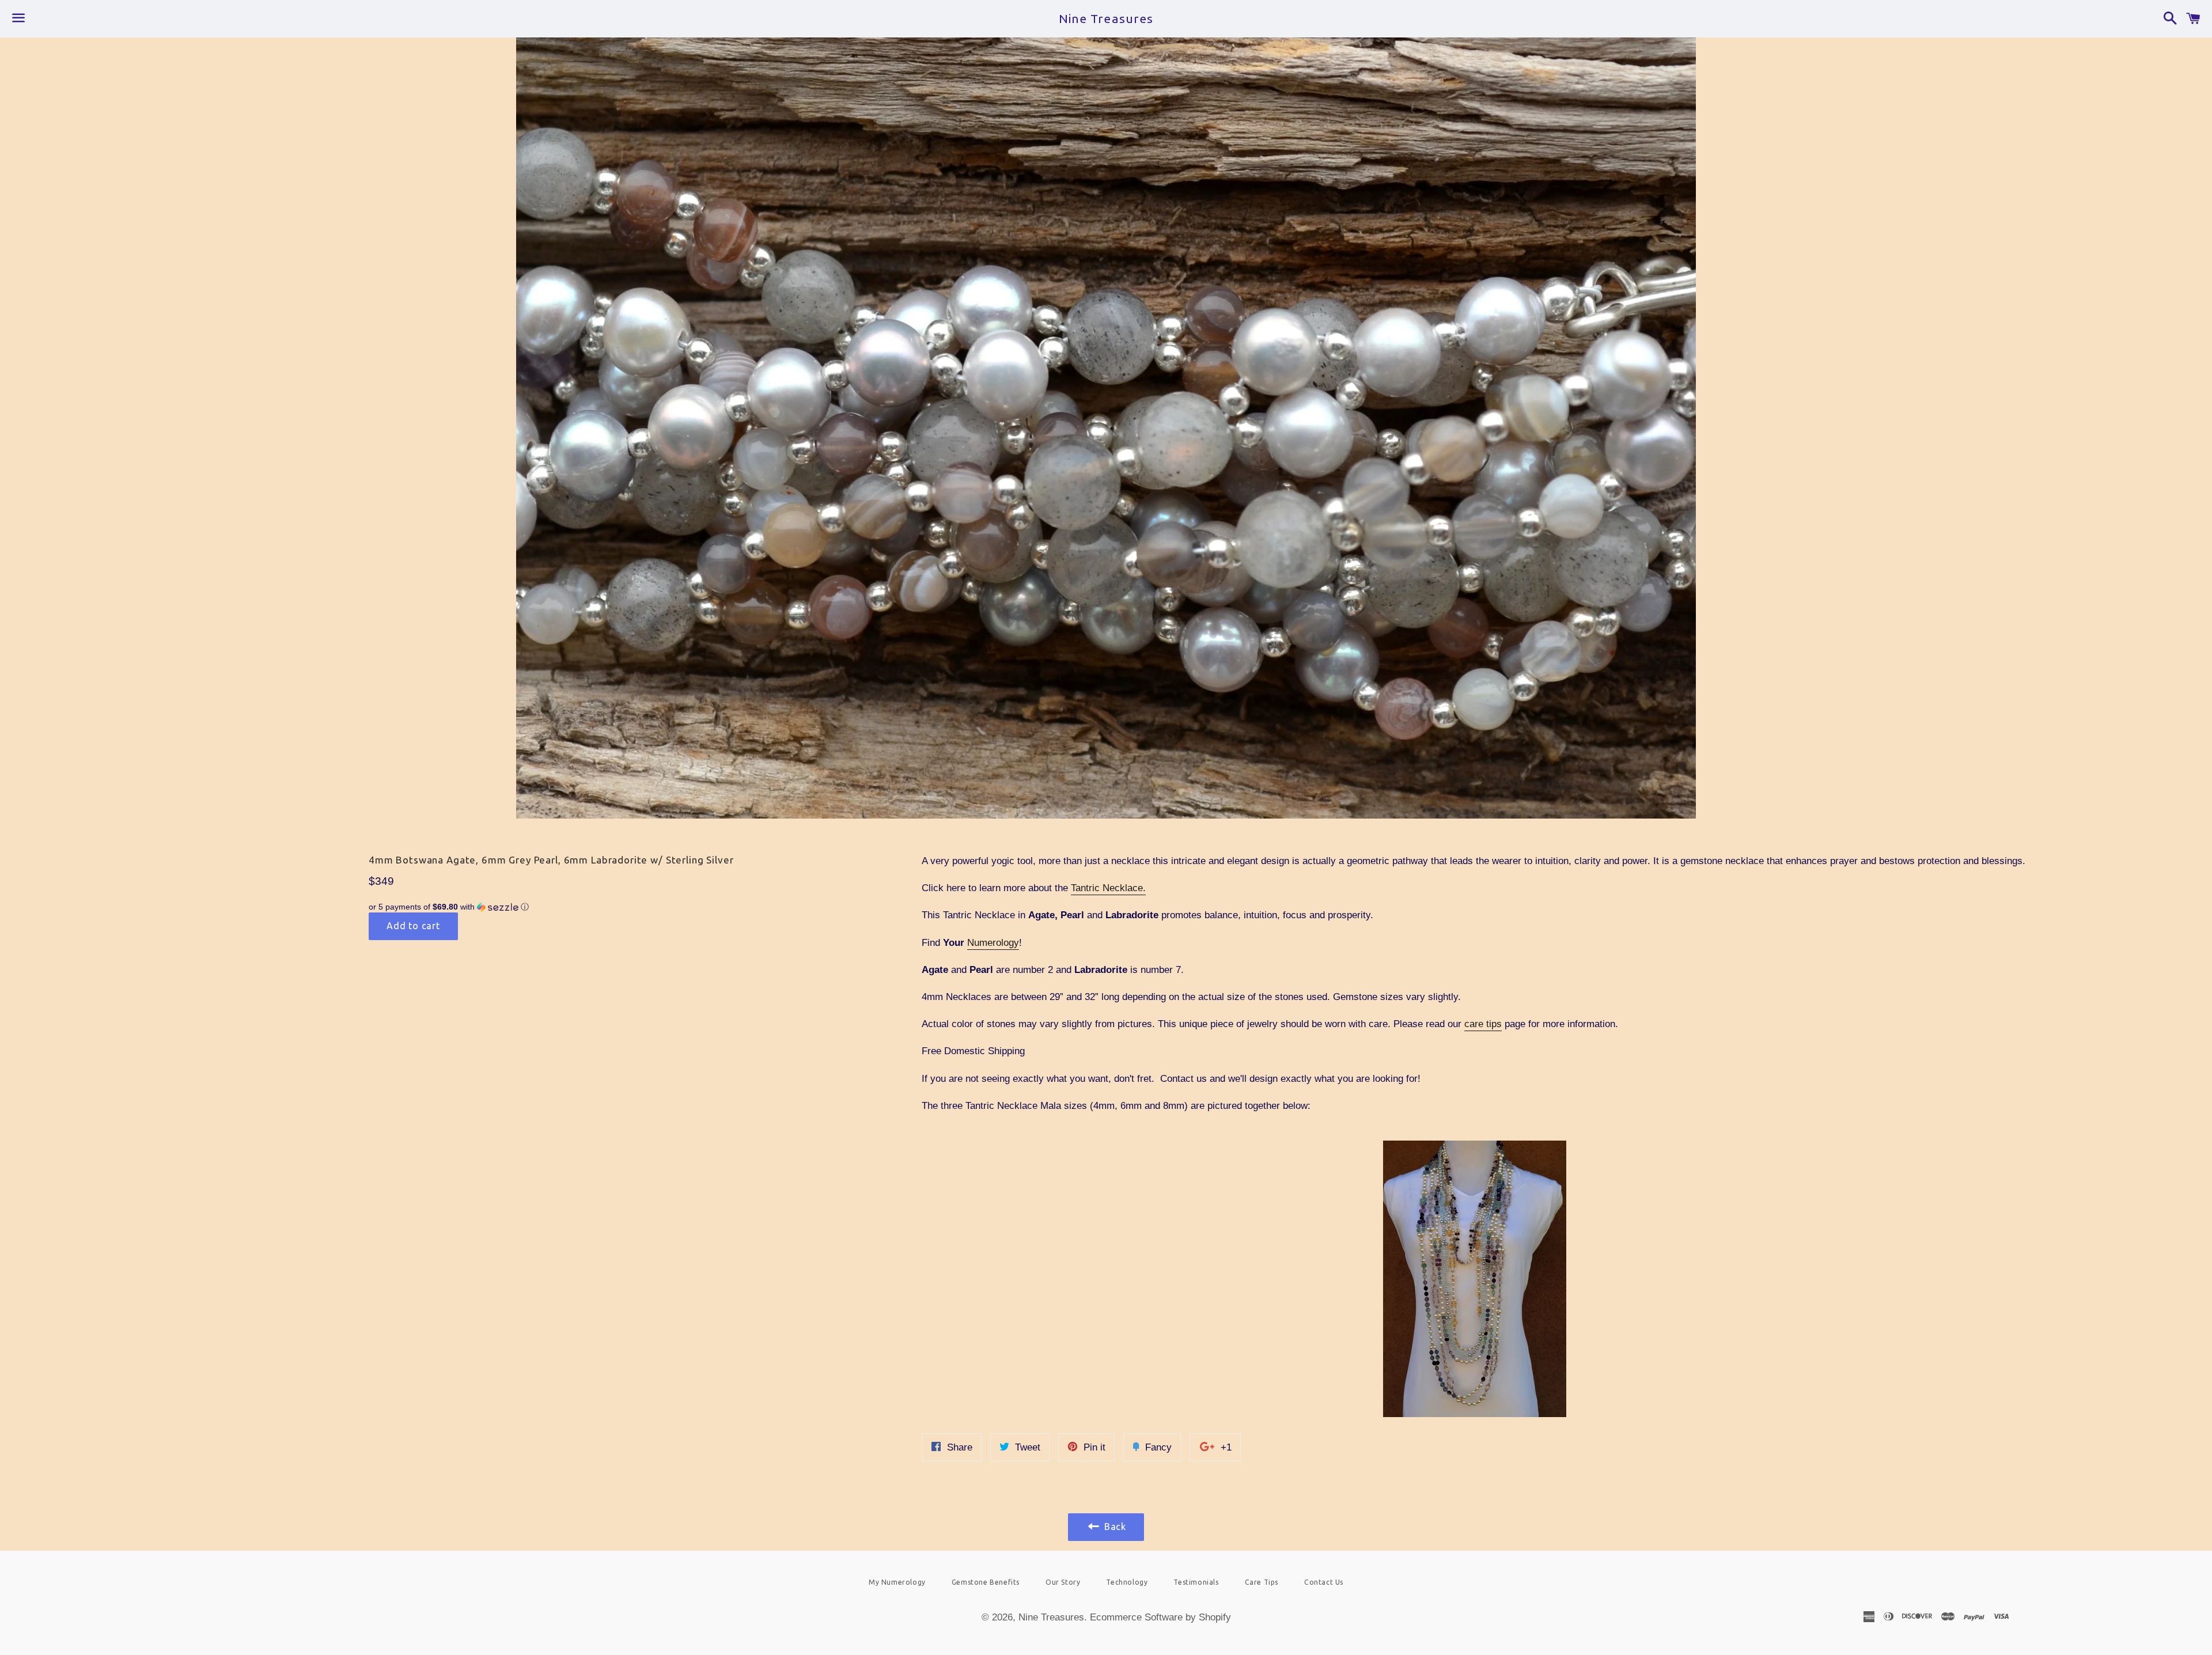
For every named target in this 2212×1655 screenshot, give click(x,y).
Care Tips (1262, 1582)
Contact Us (1324, 1582)
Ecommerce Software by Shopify (1160, 1617)
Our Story (1063, 1582)
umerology (997, 943)
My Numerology (897, 1582)
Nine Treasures (1106, 18)
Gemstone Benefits (986, 1582)
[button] (553, 907)
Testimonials (1196, 1582)
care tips (1483, 1024)
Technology (1127, 1582)
